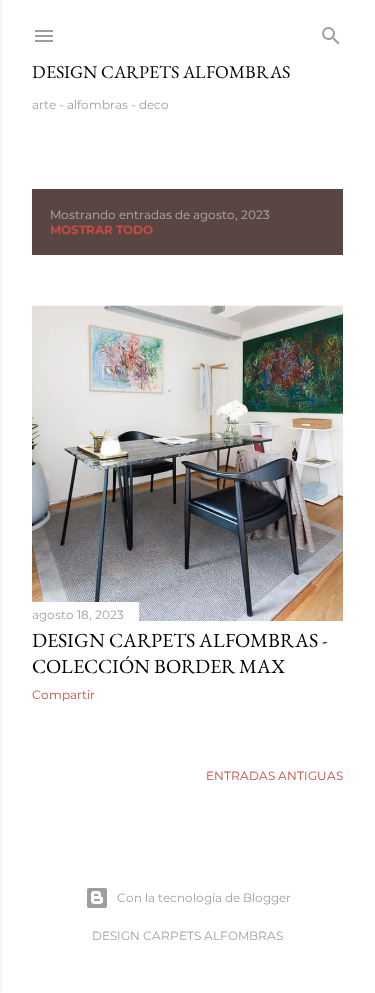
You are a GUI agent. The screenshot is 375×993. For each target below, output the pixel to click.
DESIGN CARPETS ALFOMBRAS (161, 71)
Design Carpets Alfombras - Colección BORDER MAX (179, 653)
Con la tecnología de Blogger (204, 897)
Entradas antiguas (274, 775)
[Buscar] (331, 31)
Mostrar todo (101, 229)
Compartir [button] (63, 694)
